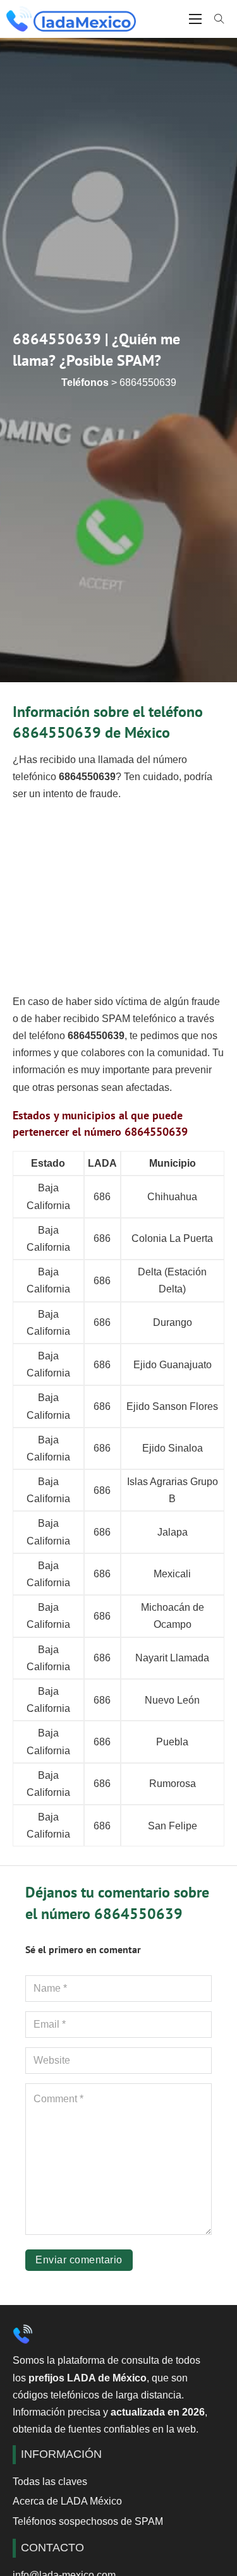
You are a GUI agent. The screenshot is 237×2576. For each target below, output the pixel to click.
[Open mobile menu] (195, 19)
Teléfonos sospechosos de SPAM (88, 2521)
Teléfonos (85, 382)
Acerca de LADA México (67, 2501)
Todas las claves (50, 2482)
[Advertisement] (118, 897)
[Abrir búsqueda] (219, 19)
